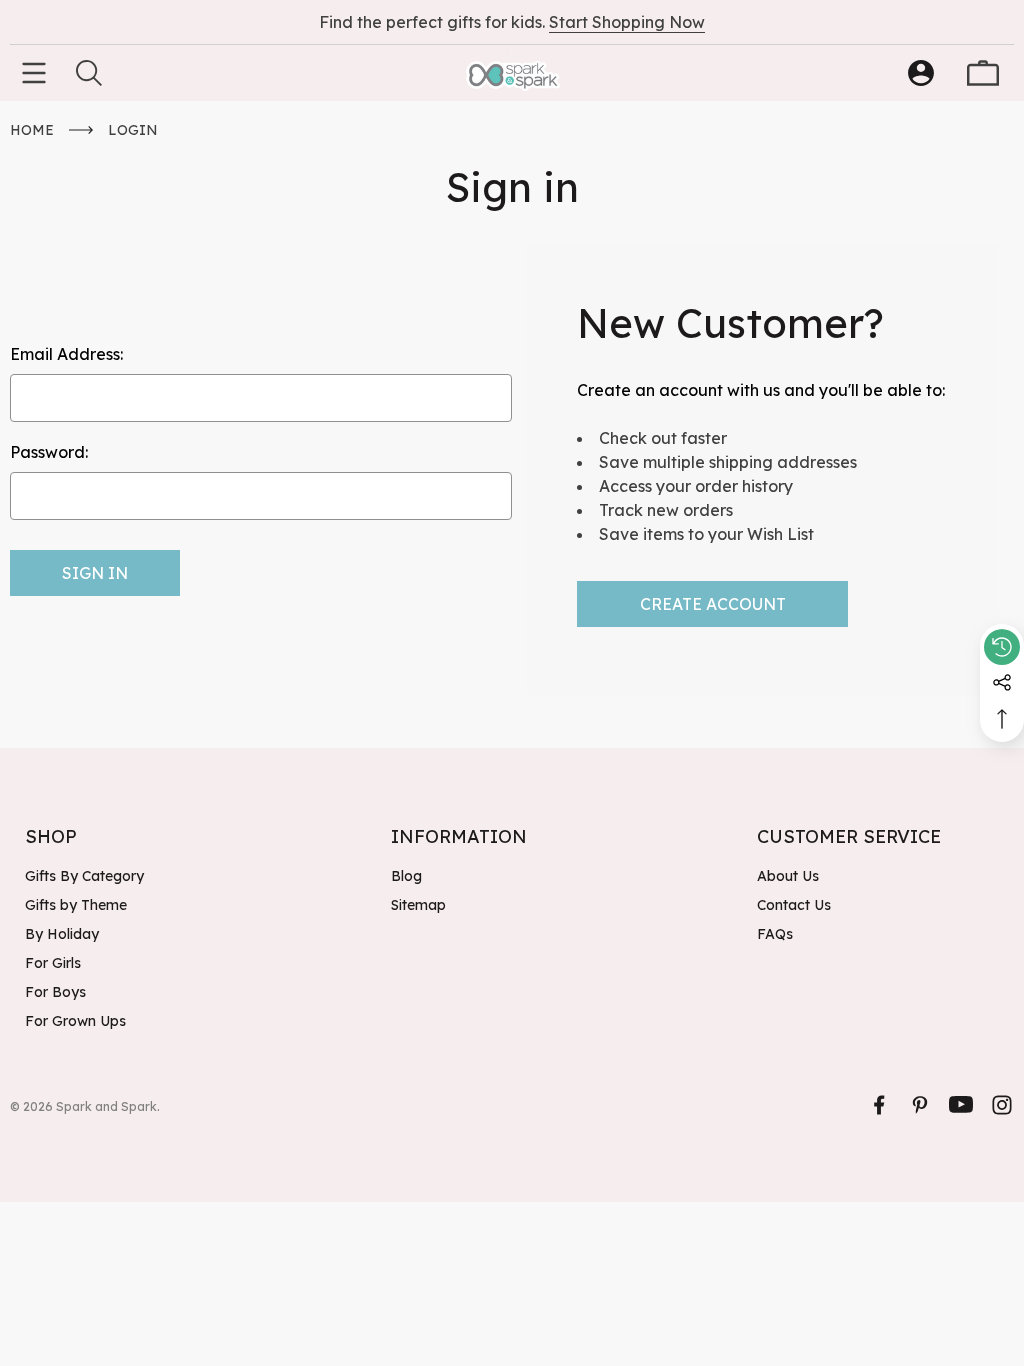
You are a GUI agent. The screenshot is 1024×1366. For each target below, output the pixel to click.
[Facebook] (879, 1105)
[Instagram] (1002, 1105)
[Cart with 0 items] (983, 73)
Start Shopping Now (627, 22)
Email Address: (66, 354)
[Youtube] (961, 1105)
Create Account (713, 604)
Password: (49, 452)
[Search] (89, 73)
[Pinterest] (920, 1105)
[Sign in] (921, 73)
